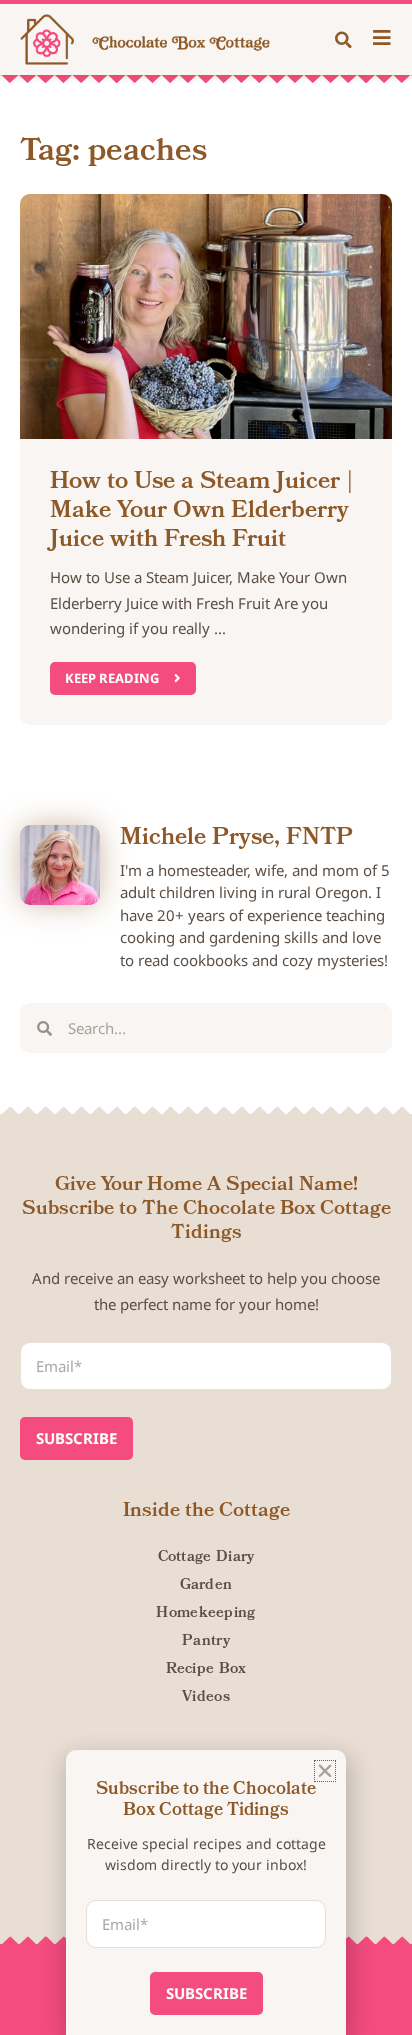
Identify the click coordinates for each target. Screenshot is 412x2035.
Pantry (206, 1642)
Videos (206, 1698)
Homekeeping (205, 1614)
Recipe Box (206, 1670)
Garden (206, 1586)
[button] (344, 40)
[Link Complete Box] (206, 459)
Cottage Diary (206, 1558)
